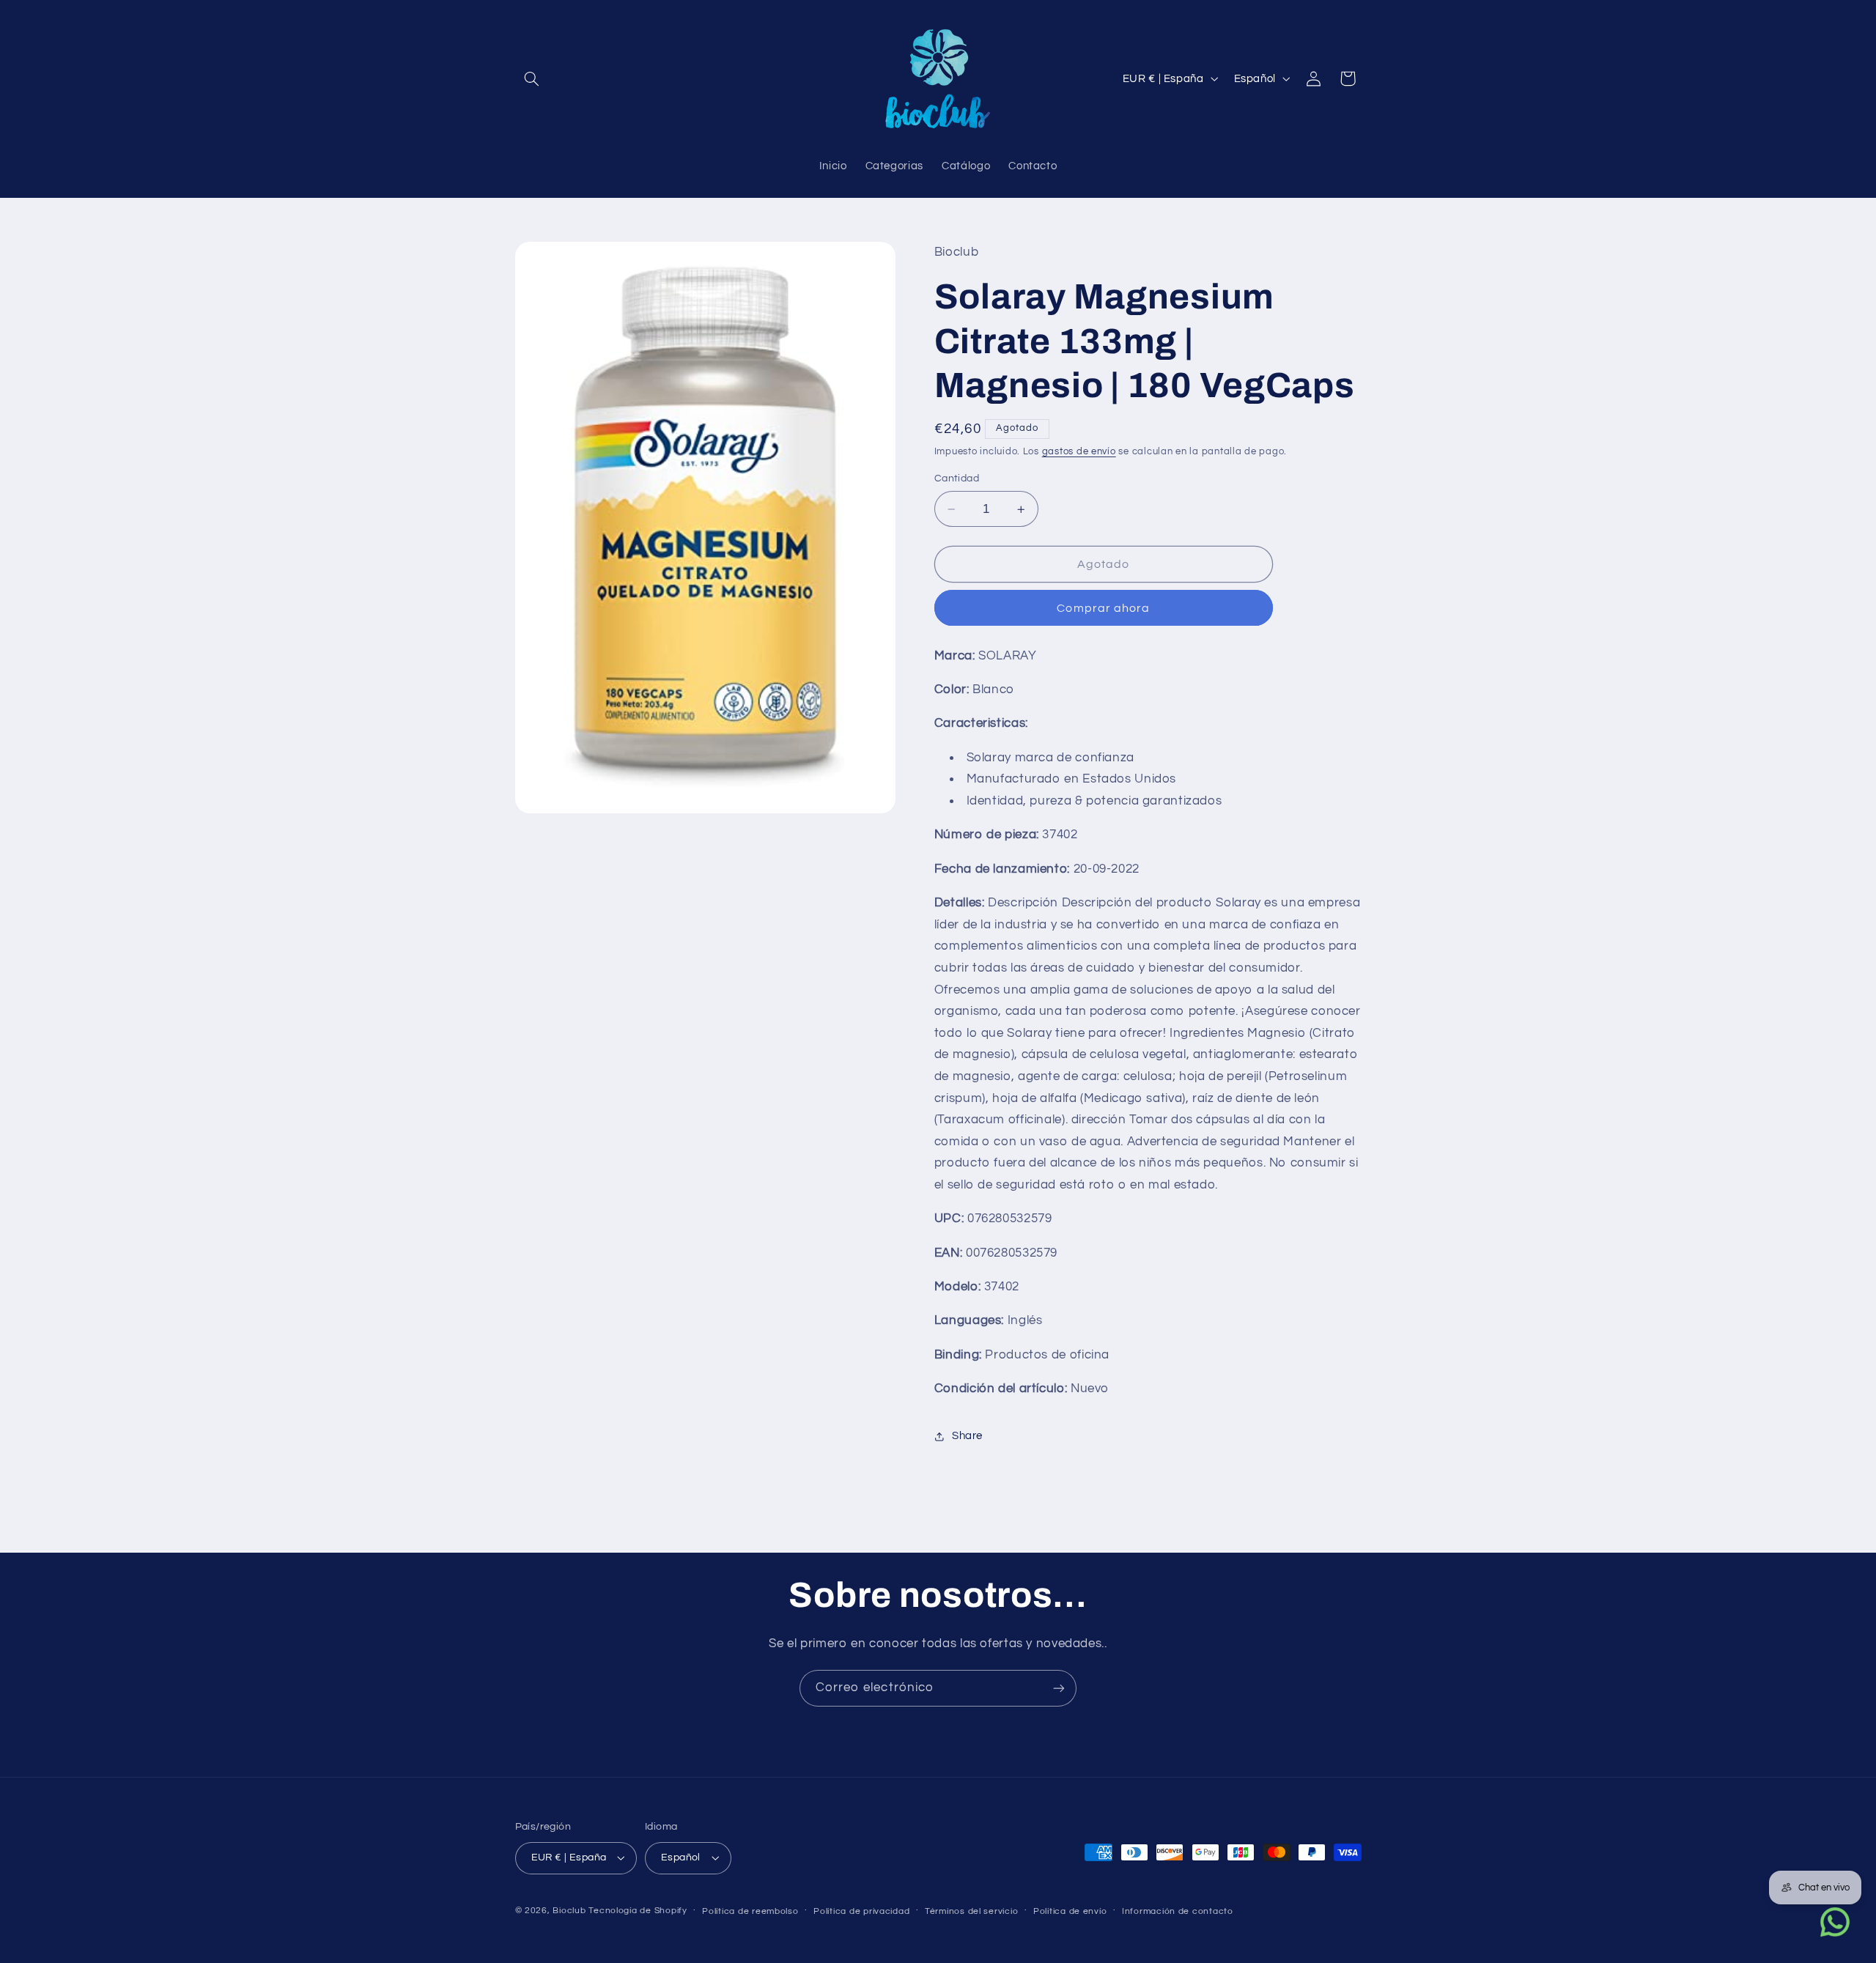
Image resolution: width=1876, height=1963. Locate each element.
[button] (532, 78)
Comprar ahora (1103, 608)
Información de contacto (1178, 1911)
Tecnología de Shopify (638, 1911)
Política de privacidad (861, 1911)
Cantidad (957, 479)
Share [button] (967, 1436)
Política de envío (1070, 1911)
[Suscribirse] (1059, 1688)
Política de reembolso (750, 1911)
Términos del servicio (971, 1911)
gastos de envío (1079, 452)
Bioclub (569, 1911)
